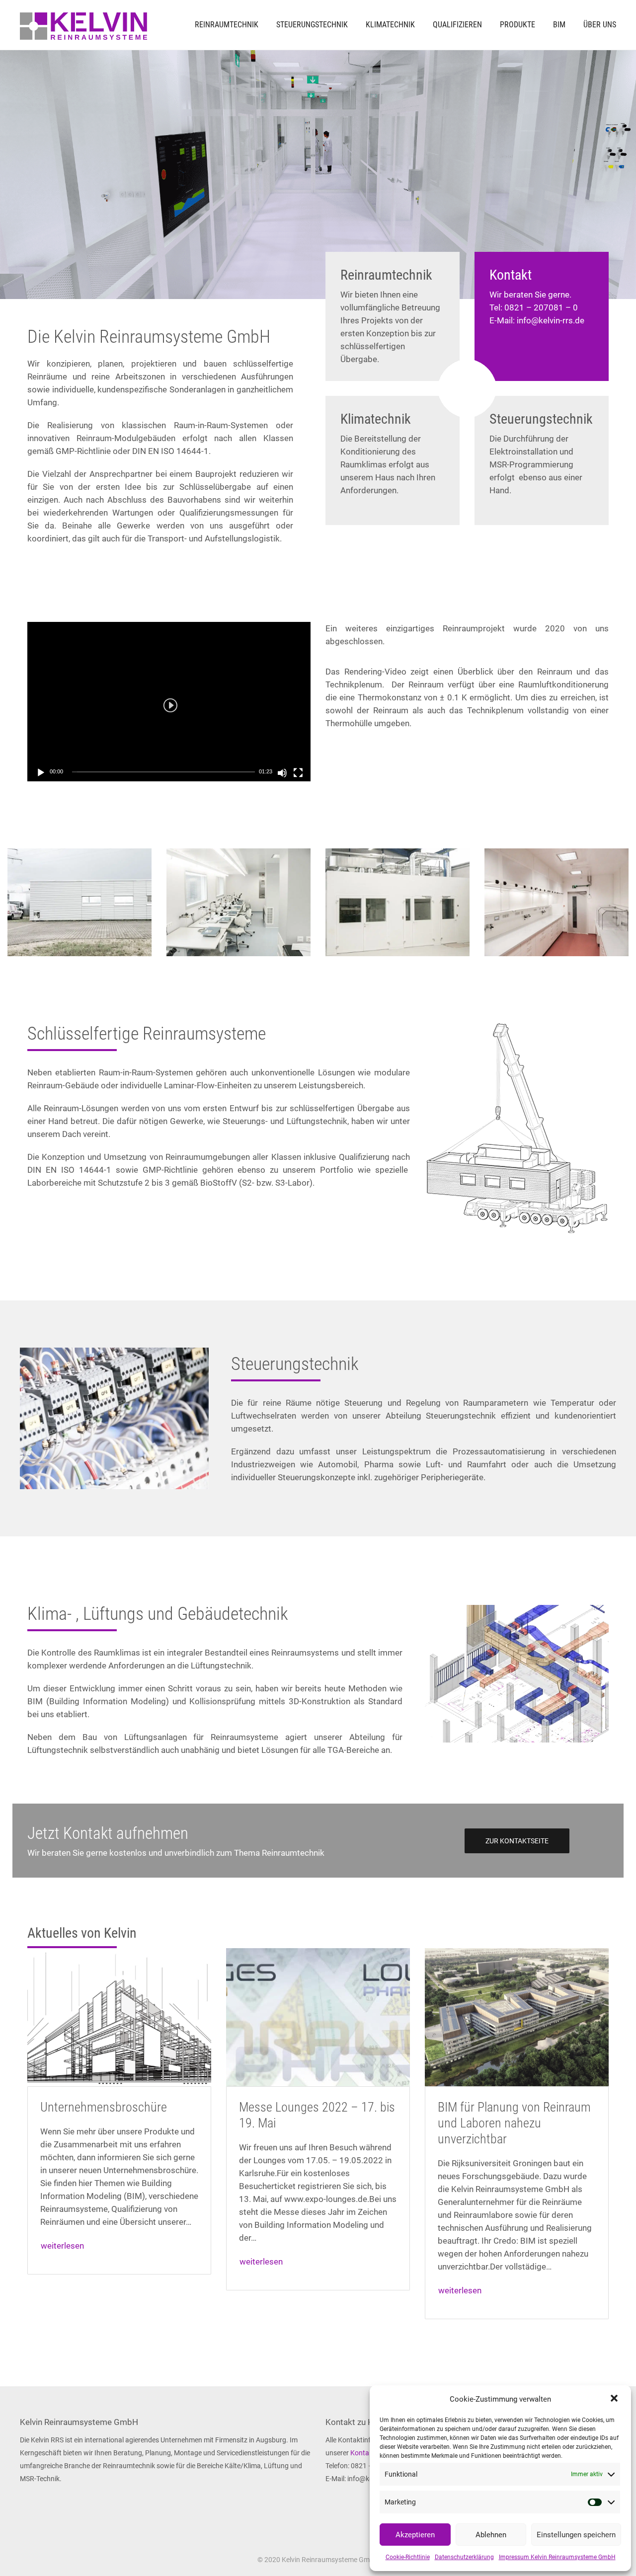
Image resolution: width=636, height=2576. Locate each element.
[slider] (163, 772)
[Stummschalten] (282, 773)
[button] (615, 2399)
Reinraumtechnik (227, 25)
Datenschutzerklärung (464, 2557)
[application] (169, 702)
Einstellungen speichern (576, 2535)
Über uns (600, 25)
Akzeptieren (415, 2535)
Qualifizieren (457, 25)
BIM (559, 25)
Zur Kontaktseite (517, 1841)
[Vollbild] (298, 773)
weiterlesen (62, 2246)
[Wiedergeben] (41, 773)
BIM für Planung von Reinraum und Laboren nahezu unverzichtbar (514, 2123)
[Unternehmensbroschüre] (119, 2017)
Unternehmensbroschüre (104, 2107)
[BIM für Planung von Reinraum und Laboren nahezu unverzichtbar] (517, 2017)
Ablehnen (491, 2535)
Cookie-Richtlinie (408, 2557)
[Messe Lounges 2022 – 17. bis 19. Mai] (318, 2017)
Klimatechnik (390, 25)
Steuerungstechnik (312, 25)
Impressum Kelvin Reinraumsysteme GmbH (557, 2557)
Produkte (517, 25)
